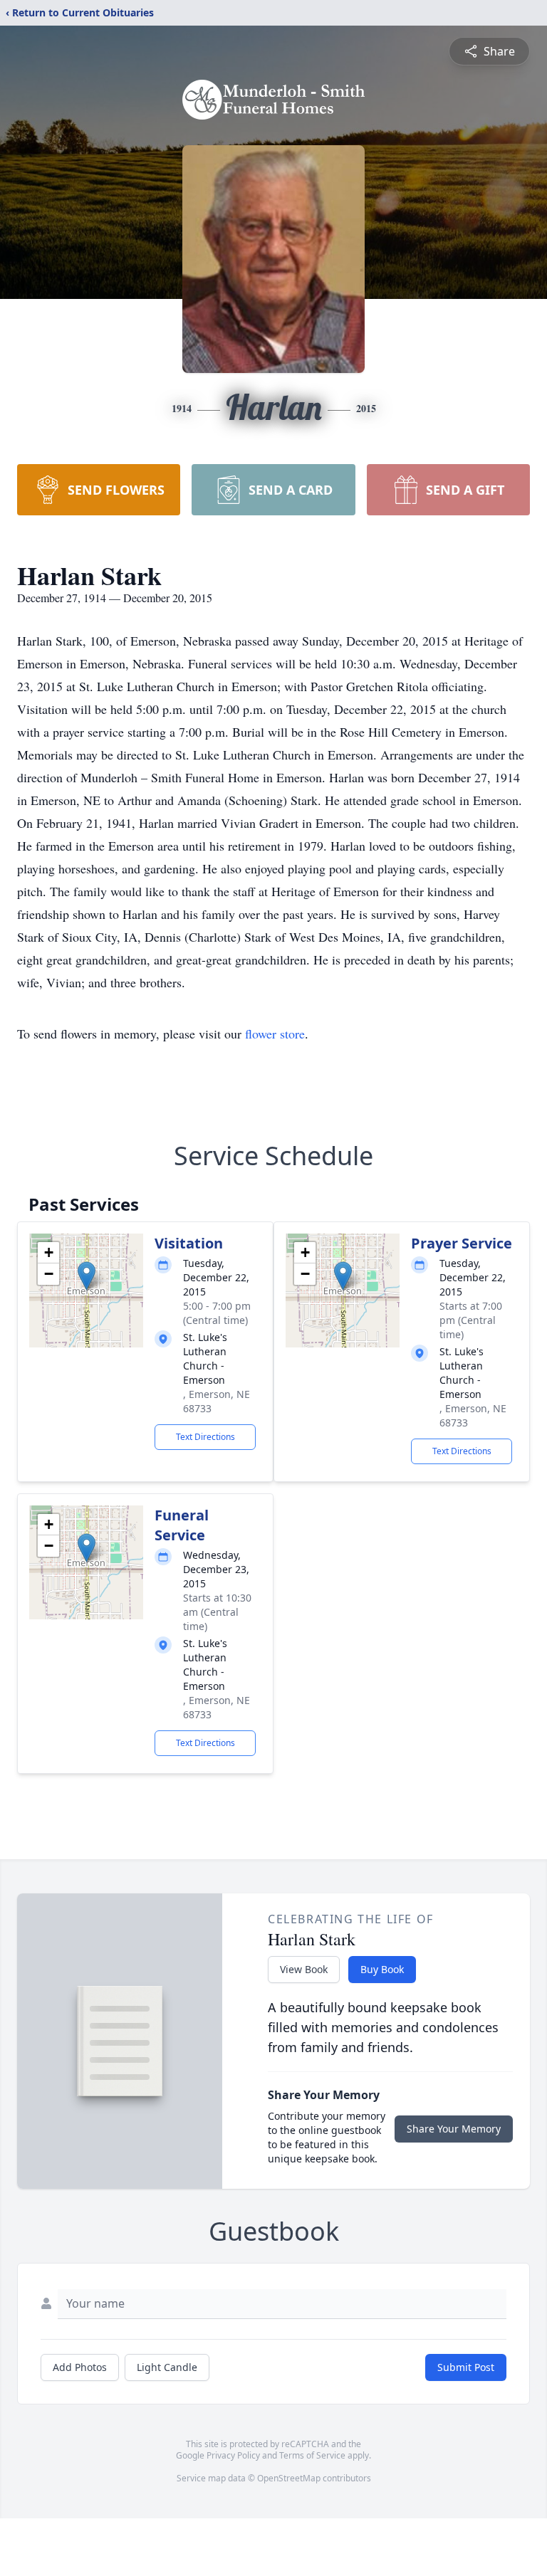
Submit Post (466, 2367)
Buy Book (382, 1969)
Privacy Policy (233, 2455)
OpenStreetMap (289, 2478)
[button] (87, 1276)
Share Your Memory (454, 2129)
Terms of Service (312, 2455)
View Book (304, 1969)
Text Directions (205, 1437)
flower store (275, 1034)
